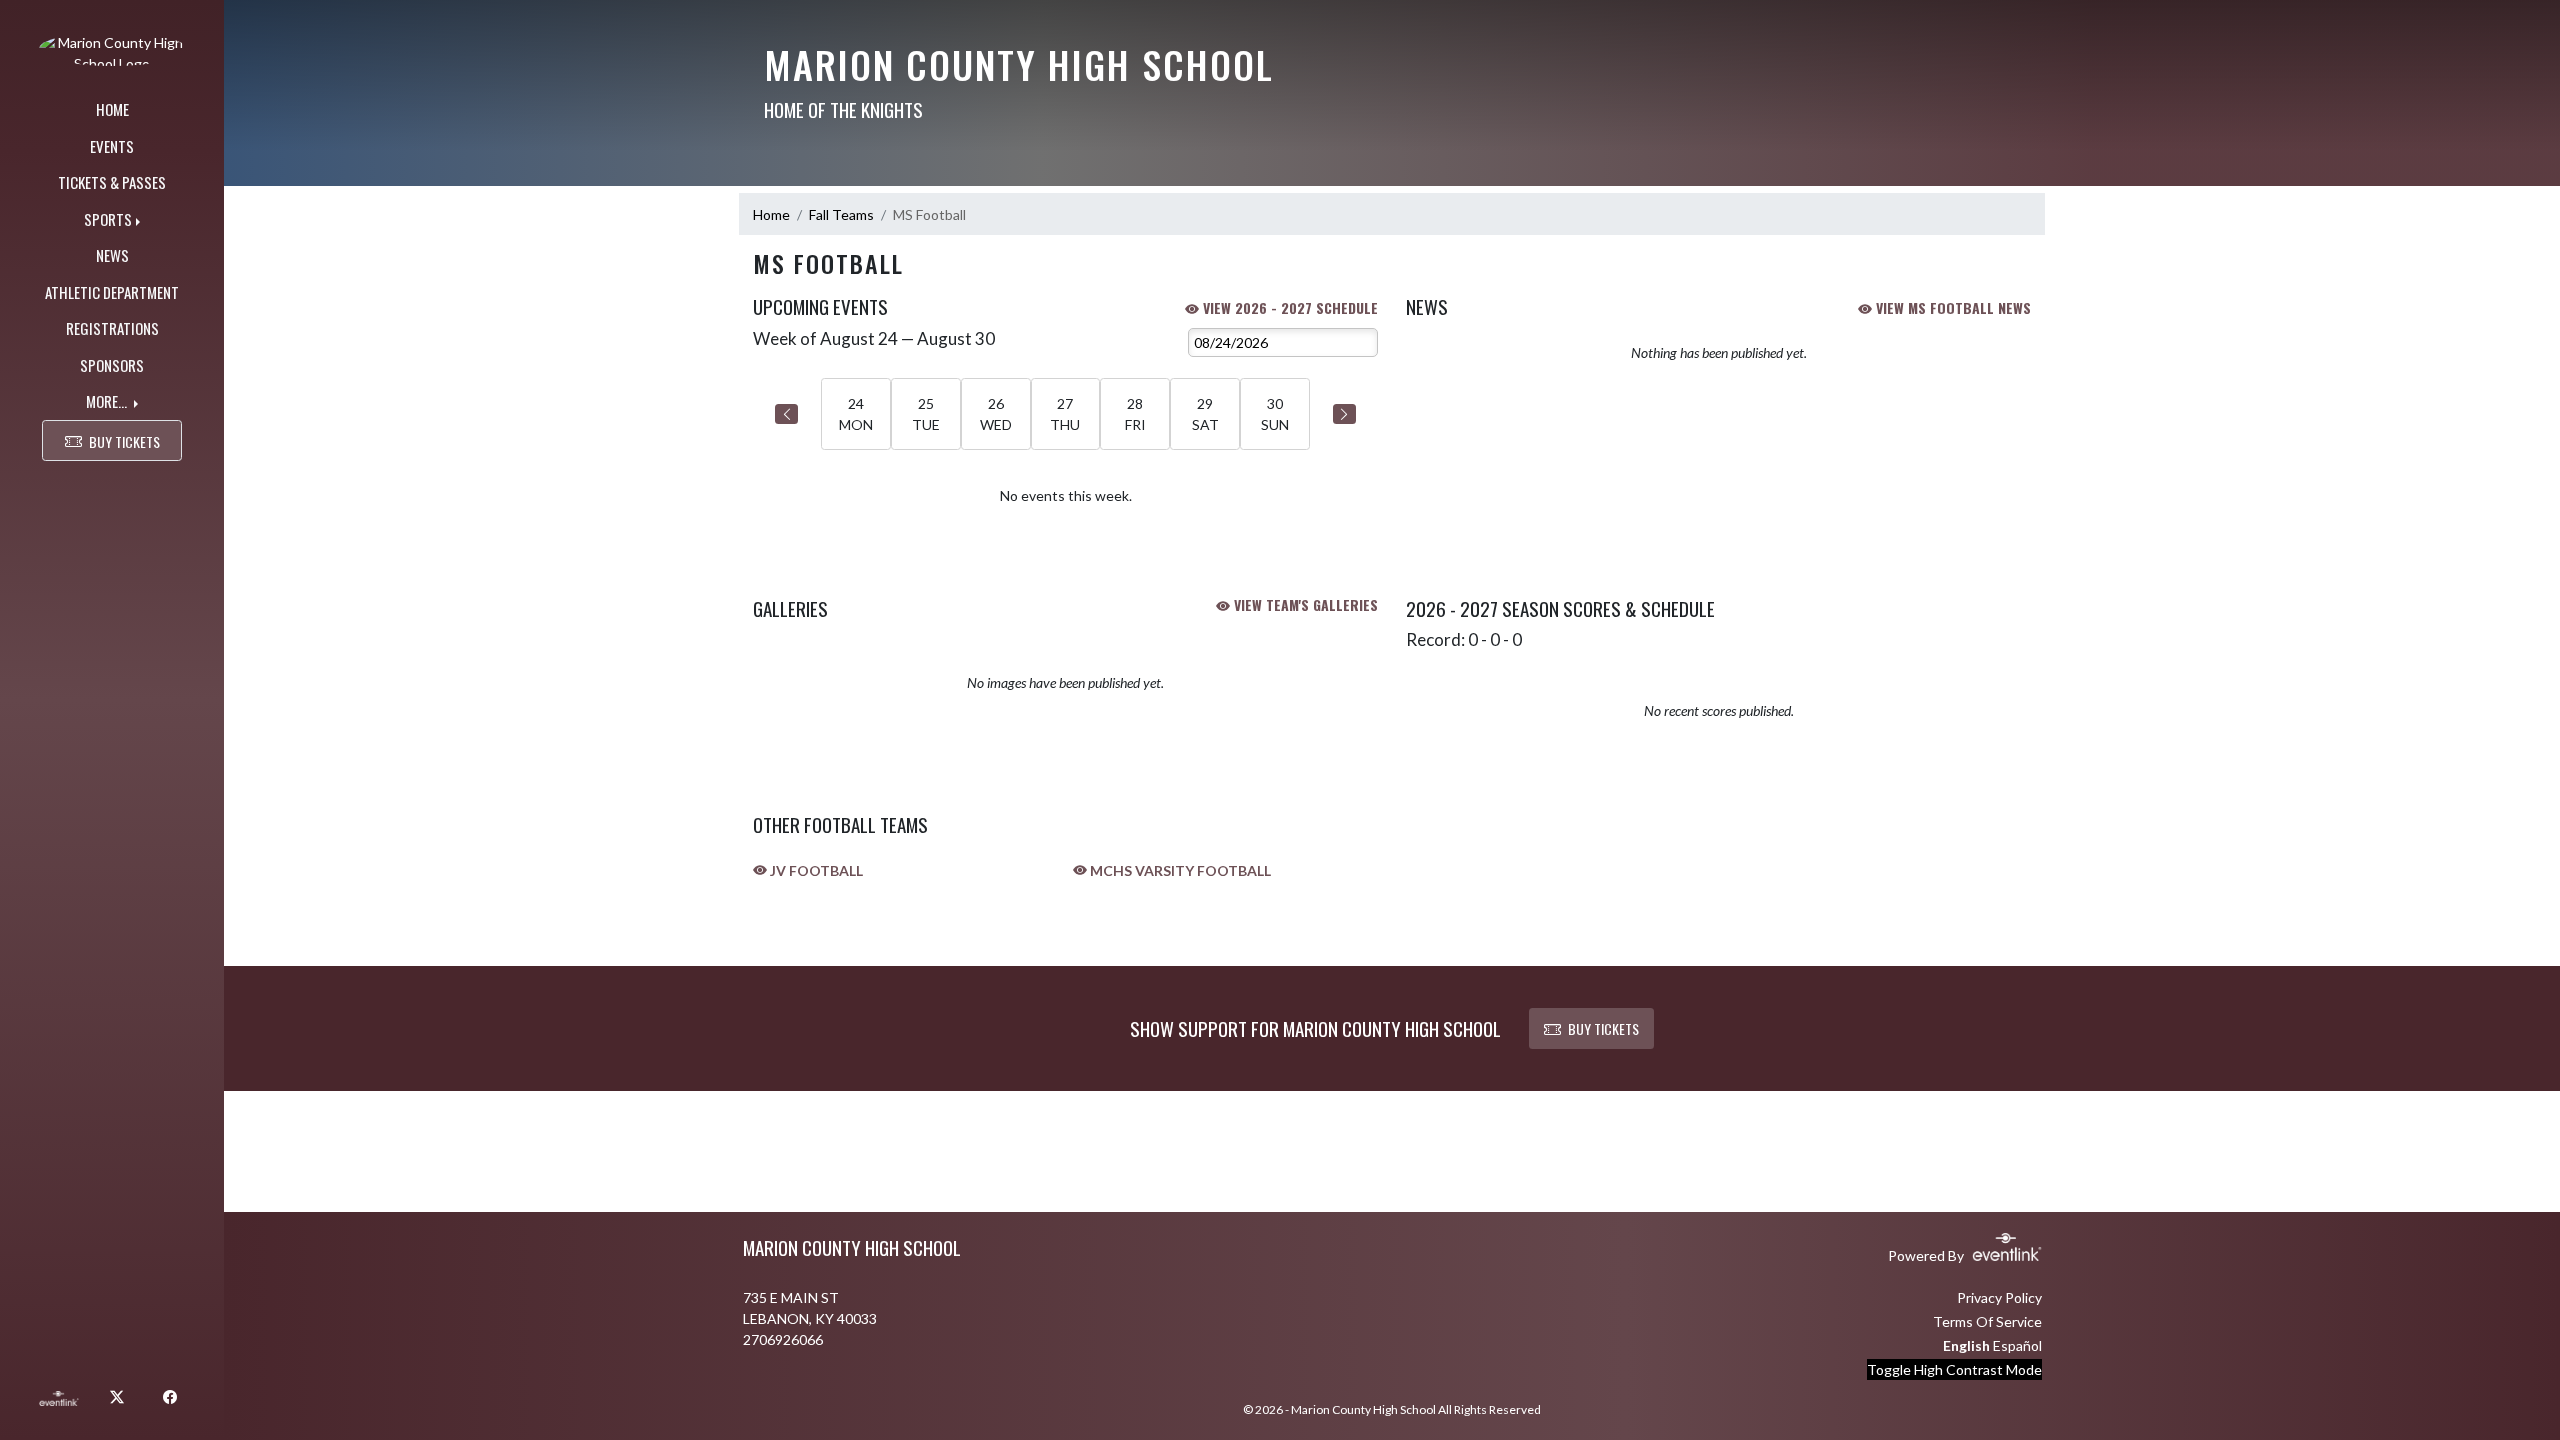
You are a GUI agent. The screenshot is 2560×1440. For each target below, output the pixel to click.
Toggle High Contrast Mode (1954, 1369)
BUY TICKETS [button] (124, 441)
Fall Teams (841, 214)
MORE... (108, 401)
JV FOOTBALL (815, 870)
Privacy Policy (1999, 1297)
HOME (112, 109)
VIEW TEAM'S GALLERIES (1304, 604)
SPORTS (108, 219)
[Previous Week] (786, 414)
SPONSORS (112, 365)
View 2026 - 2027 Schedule (1288, 307)
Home (771, 214)
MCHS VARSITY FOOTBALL (1179, 870)
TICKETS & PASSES (112, 182)
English (1966, 1345)
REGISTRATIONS (112, 328)
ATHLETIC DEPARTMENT (112, 292)
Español (2017, 1345)
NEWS (112, 255)
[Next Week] (1344, 414)
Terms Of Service (1987, 1321)
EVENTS (112, 146)
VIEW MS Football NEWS (1951, 307)
